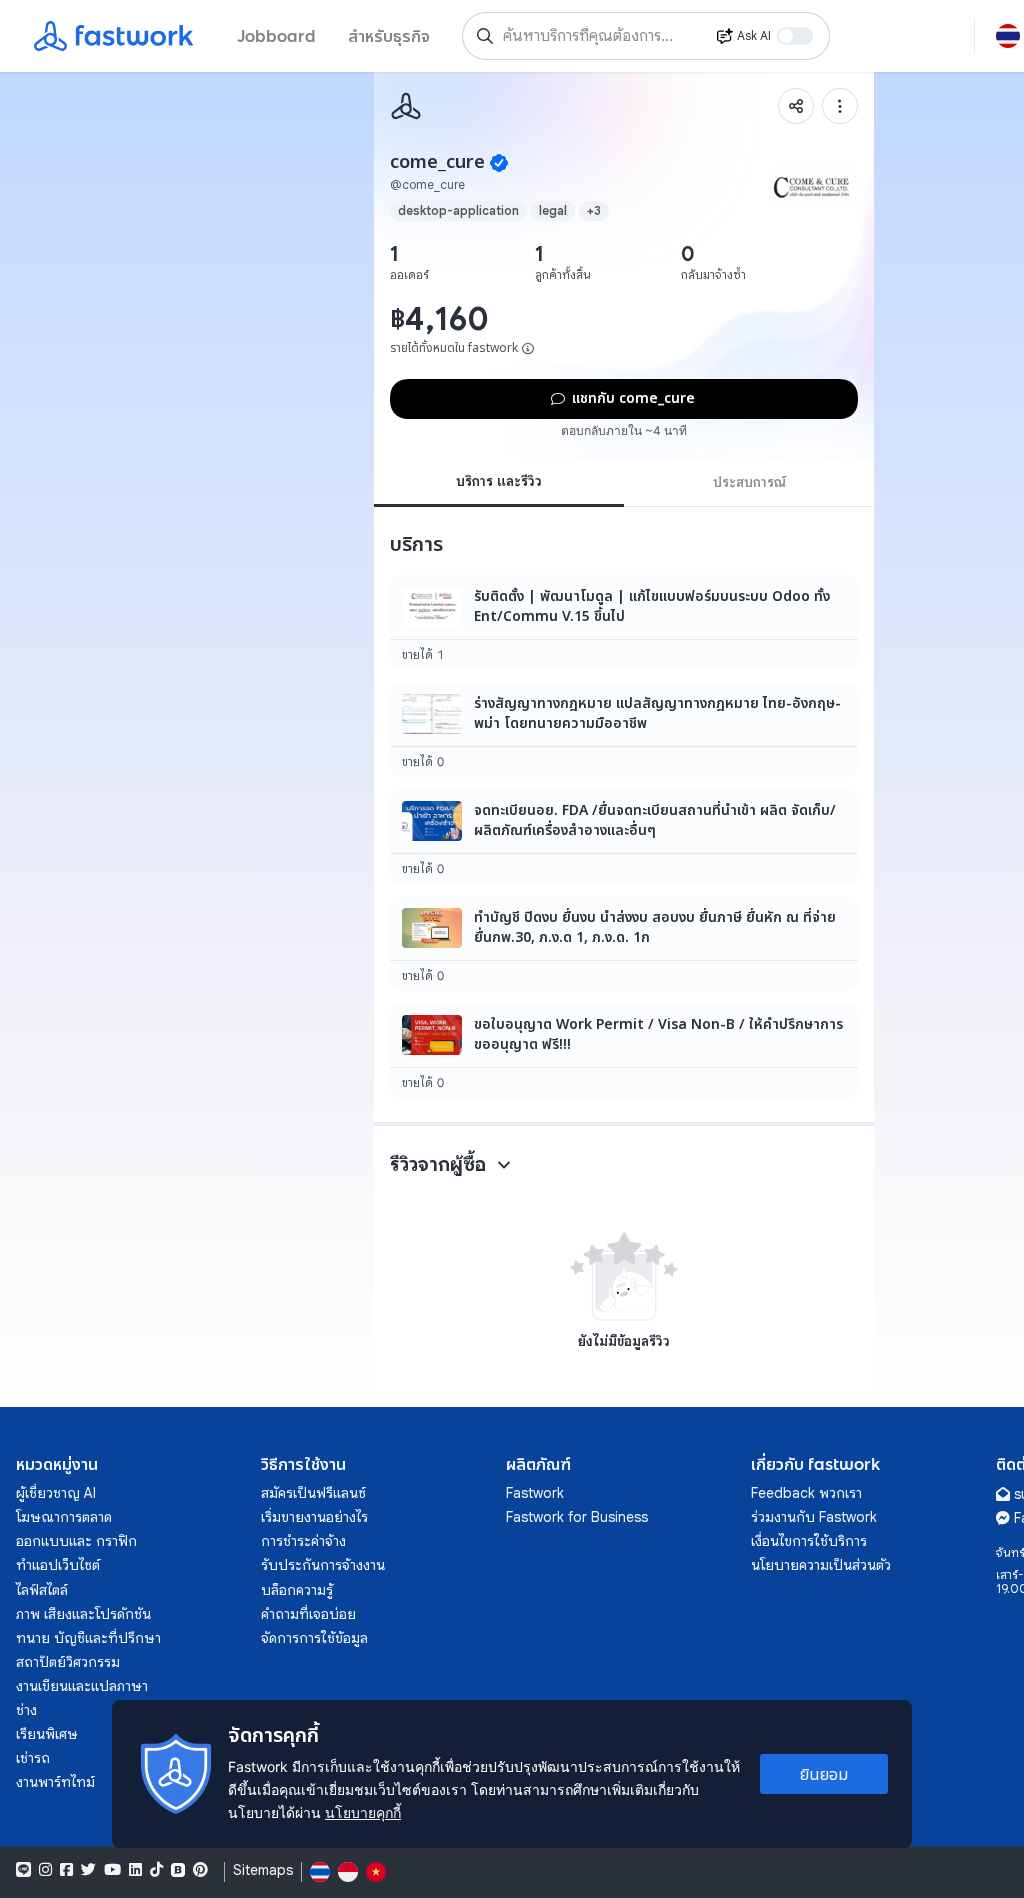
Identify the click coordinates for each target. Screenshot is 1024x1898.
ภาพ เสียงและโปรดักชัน (83, 1614)
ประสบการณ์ (749, 482)
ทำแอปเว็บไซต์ (58, 1565)
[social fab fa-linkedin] (135, 1870)
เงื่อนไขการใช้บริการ (809, 1541)
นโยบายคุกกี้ (363, 1812)
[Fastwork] (406, 106)
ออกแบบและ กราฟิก (76, 1541)
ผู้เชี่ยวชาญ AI (56, 1493)
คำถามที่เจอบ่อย (308, 1614)
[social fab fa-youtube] (112, 1870)
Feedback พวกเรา (806, 1493)
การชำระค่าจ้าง (303, 1541)
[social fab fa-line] (23, 1870)
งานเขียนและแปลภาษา (82, 1686)
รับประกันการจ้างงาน (323, 1565)
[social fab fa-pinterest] (200, 1870)
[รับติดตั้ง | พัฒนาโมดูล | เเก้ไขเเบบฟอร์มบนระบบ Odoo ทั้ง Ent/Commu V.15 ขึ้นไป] (624, 622)
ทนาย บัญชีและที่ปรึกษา (88, 1638)
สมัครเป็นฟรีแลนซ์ (313, 1493)
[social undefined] (178, 1870)
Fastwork (535, 1493)
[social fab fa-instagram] (45, 1870)
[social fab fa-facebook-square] (66, 1870)
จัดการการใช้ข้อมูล (314, 1638)
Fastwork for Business (577, 1517)
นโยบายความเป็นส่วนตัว (821, 1565)
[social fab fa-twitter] (88, 1870)
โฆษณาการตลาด (64, 1517)
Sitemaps (263, 1870)
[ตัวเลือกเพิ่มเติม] (840, 106)
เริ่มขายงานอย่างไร (314, 1517)
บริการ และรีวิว (499, 481)
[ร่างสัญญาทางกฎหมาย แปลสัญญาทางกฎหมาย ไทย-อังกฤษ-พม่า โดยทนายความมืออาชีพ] (624, 729)
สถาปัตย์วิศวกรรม (68, 1662)
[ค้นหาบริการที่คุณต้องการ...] (485, 36)
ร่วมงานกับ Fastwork (814, 1517)
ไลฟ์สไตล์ (42, 1590)
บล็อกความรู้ (297, 1590)
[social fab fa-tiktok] (156, 1870)
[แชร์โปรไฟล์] (796, 106)
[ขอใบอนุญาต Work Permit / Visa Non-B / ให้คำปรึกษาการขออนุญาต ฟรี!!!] (624, 1050)
